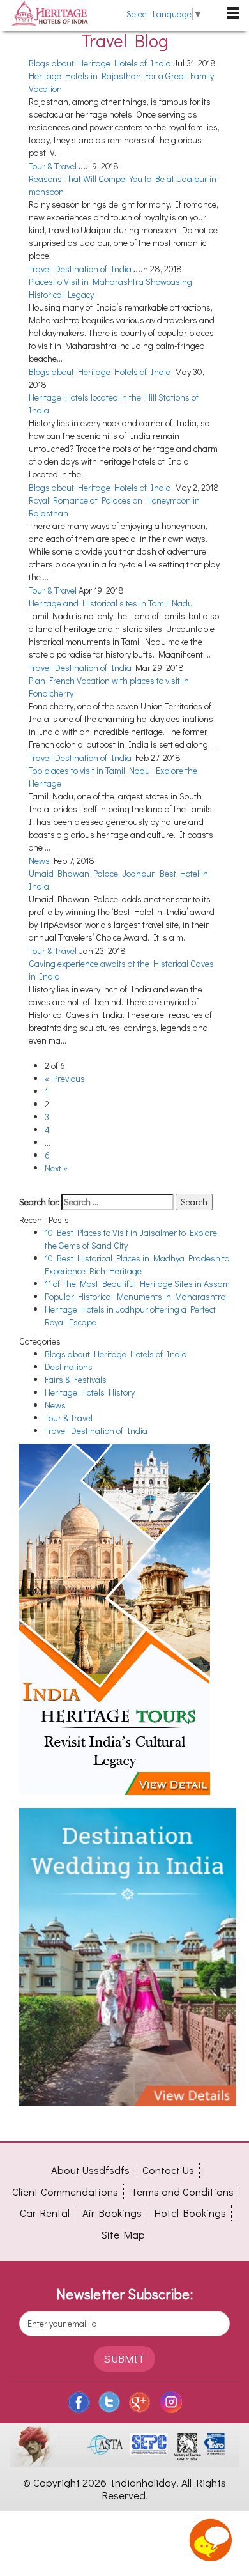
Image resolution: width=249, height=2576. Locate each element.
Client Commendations (65, 2192)
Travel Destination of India (80, 269)
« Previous (65, 1078)
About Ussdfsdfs (90, 2170)
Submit (124, 2358)
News (39, 860)
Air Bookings (112, 2213)
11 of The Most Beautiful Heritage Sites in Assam (137, 1284)
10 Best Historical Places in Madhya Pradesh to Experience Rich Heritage (137, 1264)
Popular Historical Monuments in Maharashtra (135, 1296)
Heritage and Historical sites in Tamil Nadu (111, 603)
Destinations (69, 1367)
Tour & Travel (53, 166)
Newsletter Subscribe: (124, 2294)
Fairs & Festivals (76, 1379)
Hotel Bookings (190, 2213)
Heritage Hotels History (90, 1392)
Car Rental (45, 2213)
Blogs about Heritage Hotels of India (100, 63)
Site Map (123, 2234)
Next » (56, 1168)
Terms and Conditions (182, 2192)
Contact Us (168, 2170)
